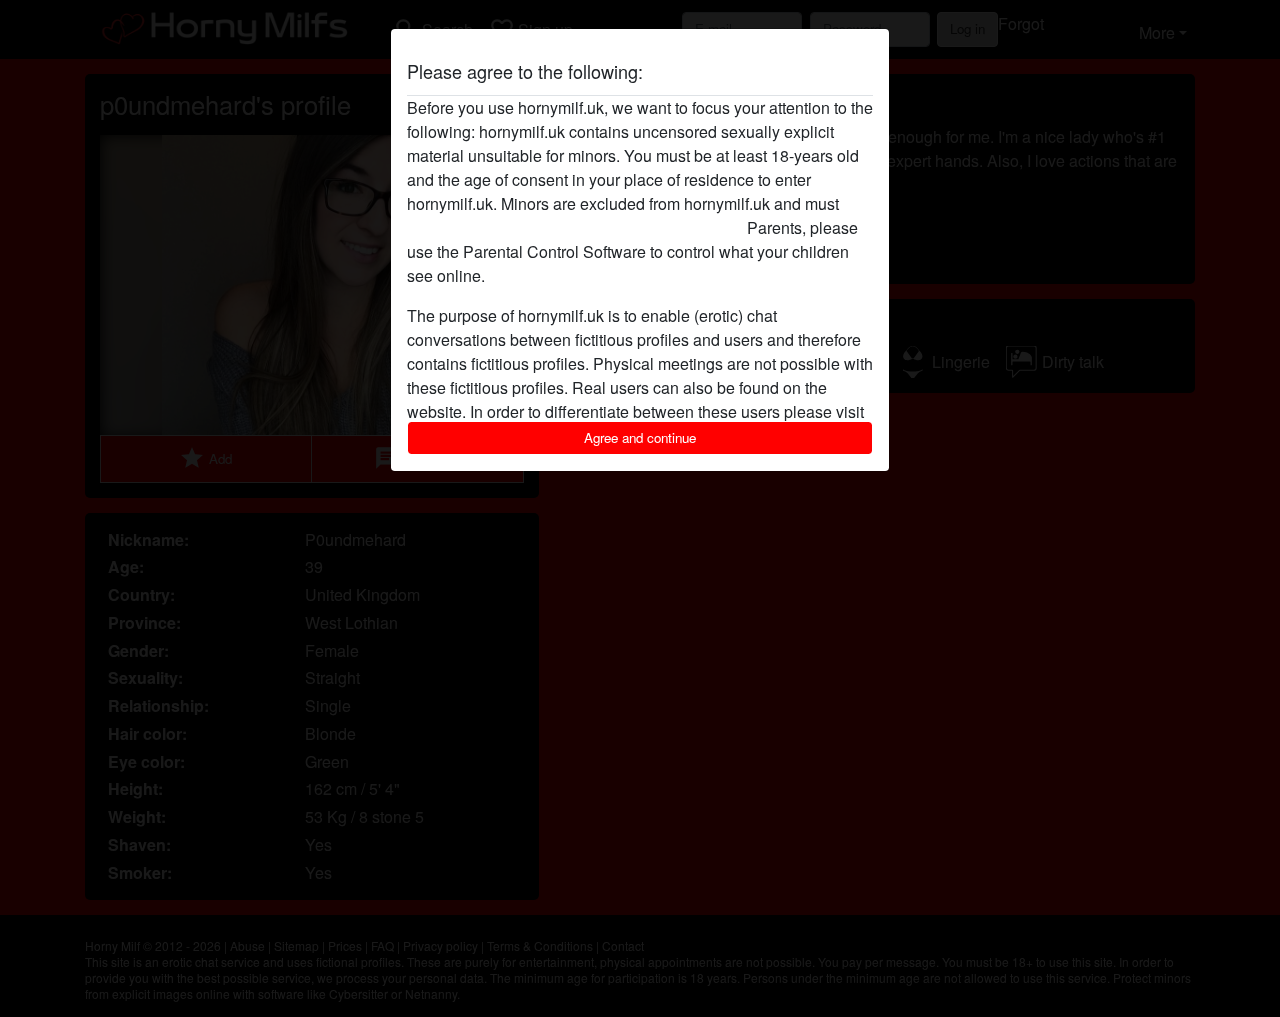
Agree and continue (640, 437)
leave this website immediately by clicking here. (575, 227)
